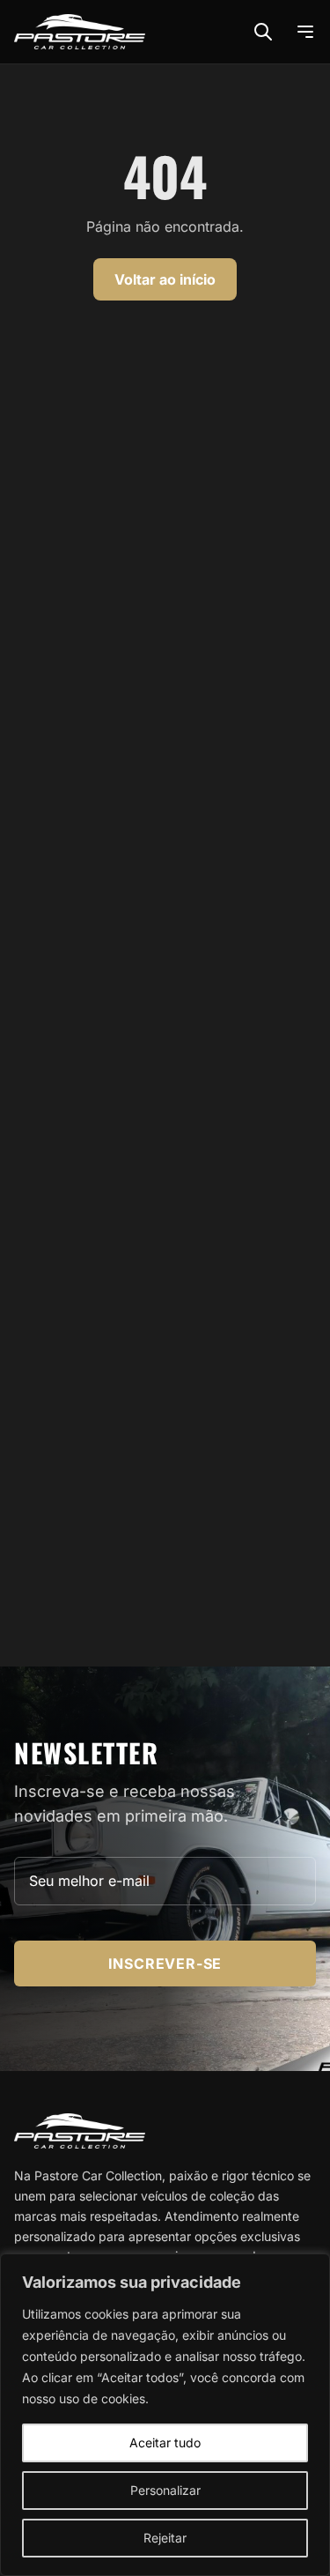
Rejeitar (165, 2538)
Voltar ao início (165, 279)
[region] (165, 2415)
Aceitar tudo (165, 2442)
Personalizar (165, 2490)
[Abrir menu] (305, 32)
